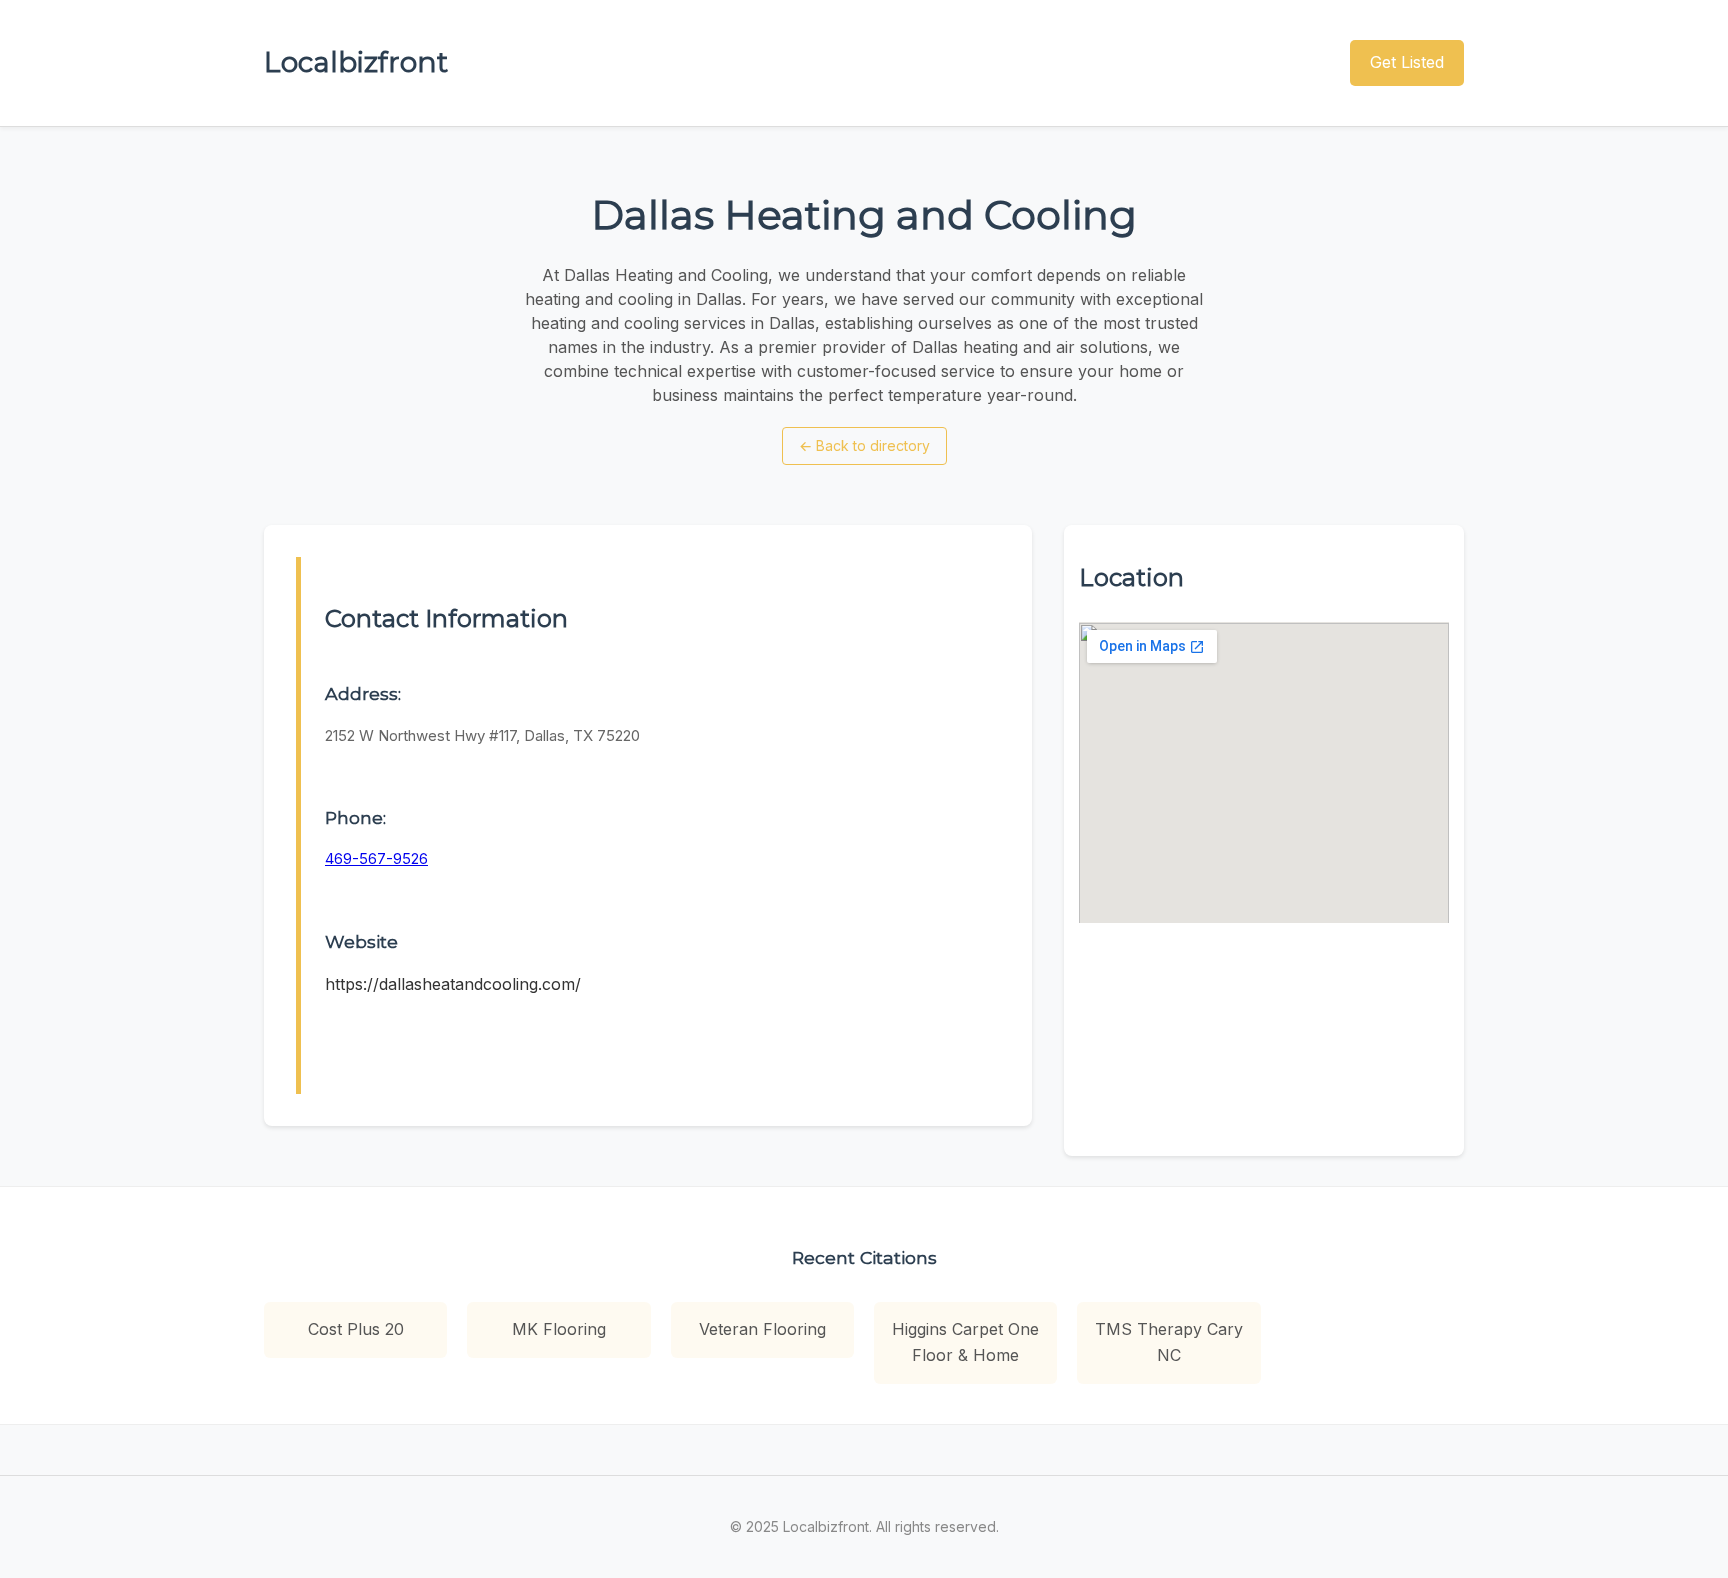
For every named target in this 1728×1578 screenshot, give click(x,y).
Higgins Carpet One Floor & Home (965, 1342)
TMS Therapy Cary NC (1169, 1342)
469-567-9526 (376, 858)
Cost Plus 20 (356, 1329)
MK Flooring (559, 1329)
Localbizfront (356, 62)
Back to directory (864, 445)
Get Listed (1407, 62)
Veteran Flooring (762, 1329)
